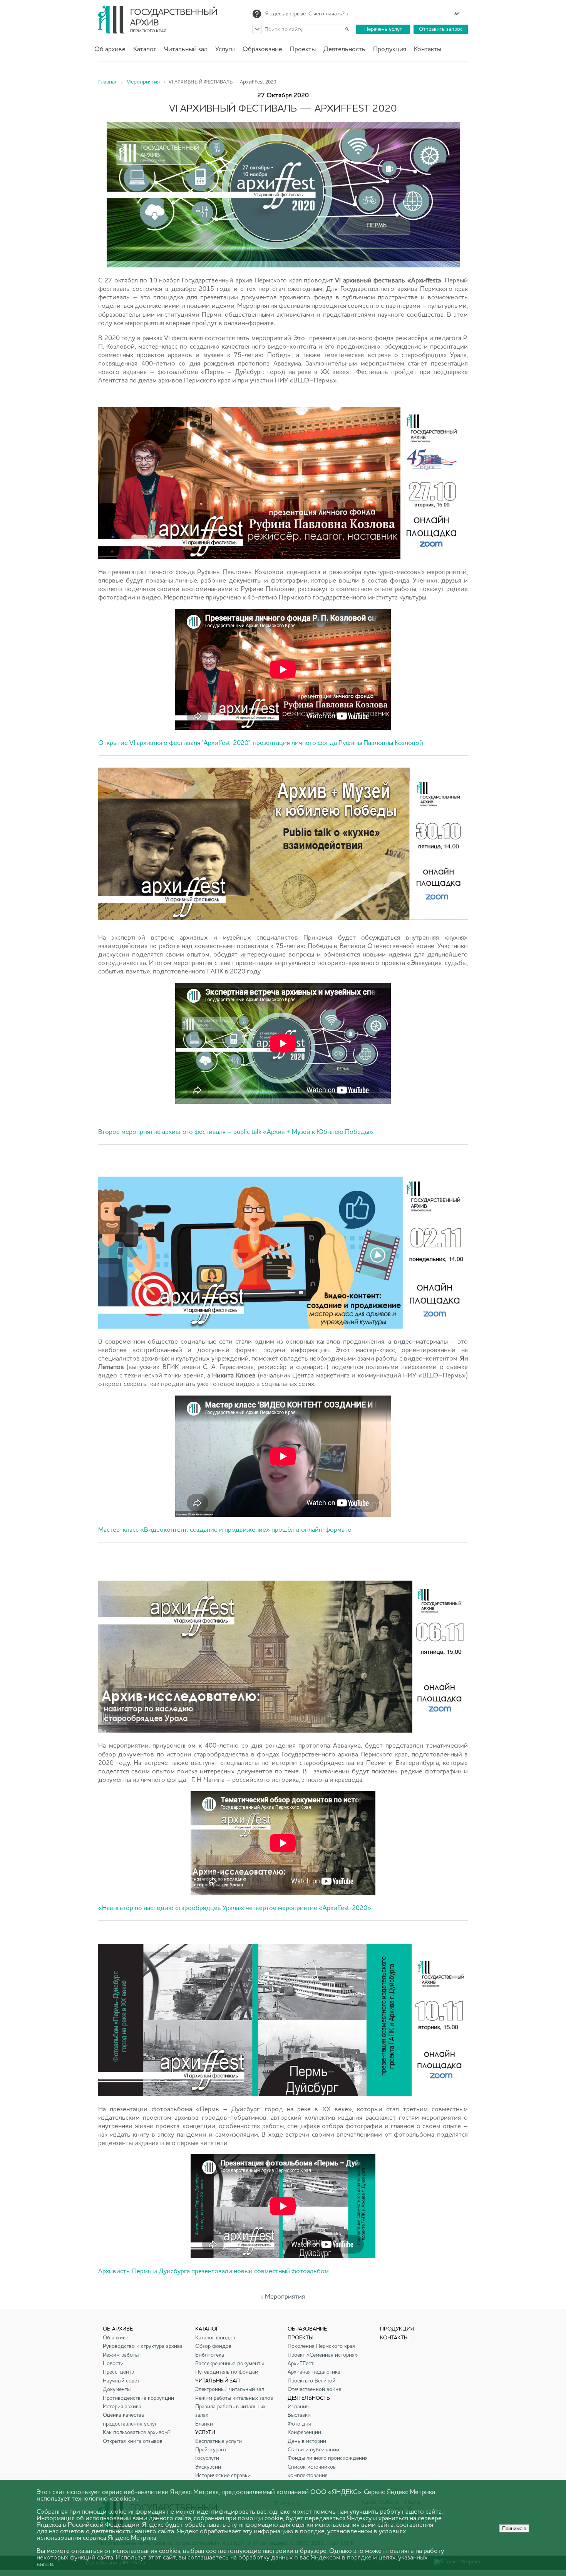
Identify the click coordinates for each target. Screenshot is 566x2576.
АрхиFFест (301, 2364)
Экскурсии (208, 2467)
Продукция (390, 49)
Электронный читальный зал (230, 2389)
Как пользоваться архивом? (137, 2432)
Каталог (145, 49)
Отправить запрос (441, 29)
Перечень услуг (383, 29)
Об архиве (110, 49)
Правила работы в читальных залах (230, 2411)
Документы (117, 2389)
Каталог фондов (215, 2338)
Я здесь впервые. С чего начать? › (307, 14)
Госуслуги (207, 2458)
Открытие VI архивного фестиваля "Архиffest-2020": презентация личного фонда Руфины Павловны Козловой (261, 743)
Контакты (428, 49)
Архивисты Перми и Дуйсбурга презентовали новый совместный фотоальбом (214, 2271)
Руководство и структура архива (143, 2346)
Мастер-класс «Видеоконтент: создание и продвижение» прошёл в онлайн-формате (225, 1530)
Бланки (204, 2424)
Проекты (303, 49)
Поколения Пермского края (321, 2346)
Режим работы (121, 2355)
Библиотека (210, 2355)
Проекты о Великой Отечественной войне (314, 2385)
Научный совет (121, 2381)
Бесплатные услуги (219, 2441)
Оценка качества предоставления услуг (130, 2419)
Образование (262, 49)
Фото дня (299, 2424)
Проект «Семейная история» (323, 2355)
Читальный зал (186, 49)
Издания (298, 2407)
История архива (122, 2407)
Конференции (304, 2432)
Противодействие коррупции (138, 2398)
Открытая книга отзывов (133, 2441)
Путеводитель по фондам (227, 2372)
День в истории (307, 2441)
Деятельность (344, 49)
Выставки (299, 2415)
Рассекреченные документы (229, 2364)
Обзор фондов (213, 2346)
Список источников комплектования (312, 2471)
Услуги (225, 49)
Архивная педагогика (314, 2372)
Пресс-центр (118, 2372)
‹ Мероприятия (283, 2297)
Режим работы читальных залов (234, 2398)
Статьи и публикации (313, 2450)
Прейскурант (211, 2450)
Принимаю (514, 2528)
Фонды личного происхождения (328, 2458)
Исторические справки (223, 2476)
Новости (113, 2364)
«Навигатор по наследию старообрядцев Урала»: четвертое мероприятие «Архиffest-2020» (235, 1908)
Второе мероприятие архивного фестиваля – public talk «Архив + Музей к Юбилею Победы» (236, 1132)
